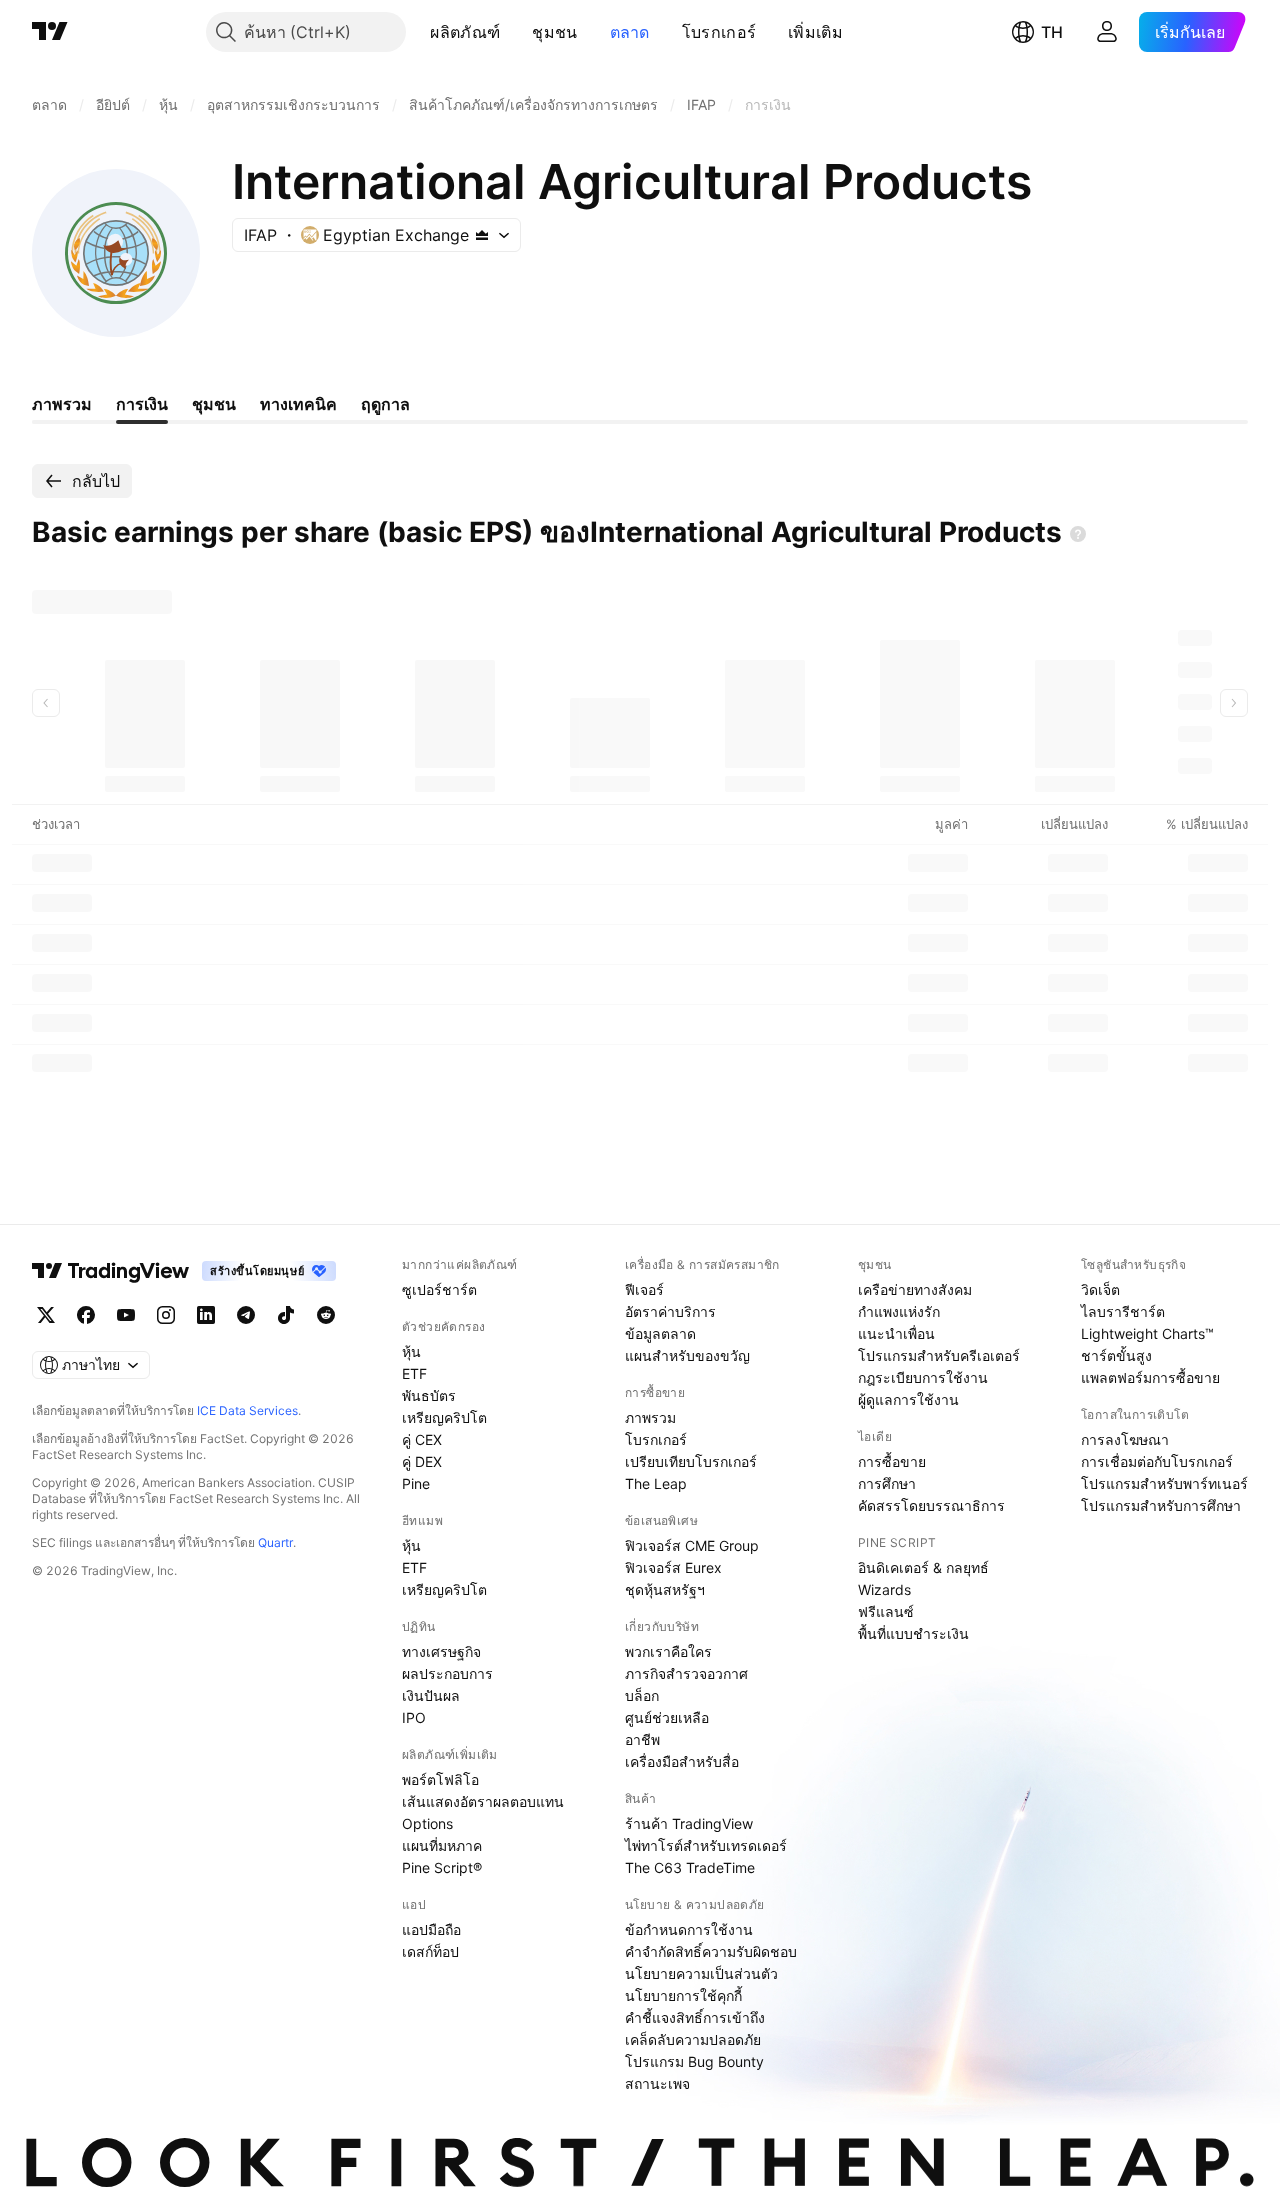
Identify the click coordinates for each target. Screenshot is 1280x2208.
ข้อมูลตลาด (660, 1333)
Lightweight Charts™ (1147, 1333)
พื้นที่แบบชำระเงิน (913, 1633)
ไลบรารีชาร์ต (1123, 1311)
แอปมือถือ (431, 1929)
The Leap (656, 1483)
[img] (482, 235)
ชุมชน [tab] (214, 404)
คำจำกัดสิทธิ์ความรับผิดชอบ (711, 1951)
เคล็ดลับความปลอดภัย (693, 2039)
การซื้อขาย (892, 1461)
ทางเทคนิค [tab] (298, 404)
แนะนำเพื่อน (896, 1333)
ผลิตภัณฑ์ (465, 32)
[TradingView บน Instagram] (166, 1315)
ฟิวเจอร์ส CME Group (692, 1545)
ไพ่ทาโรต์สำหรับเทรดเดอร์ (706, 1845)
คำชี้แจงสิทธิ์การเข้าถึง (695, 2017)
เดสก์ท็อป (430, 1951)
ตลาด (630, 32)
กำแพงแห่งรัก (899, 1311)
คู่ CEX (422, 1439)
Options (427, 1823)
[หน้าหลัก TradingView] (50, 32)
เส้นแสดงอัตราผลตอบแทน (483, 1801)
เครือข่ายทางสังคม (915, 1289)
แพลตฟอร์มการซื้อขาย (1150, 1377)
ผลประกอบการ (447, 1673)
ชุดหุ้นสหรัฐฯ (665, 1589)
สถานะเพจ (657, 2083)
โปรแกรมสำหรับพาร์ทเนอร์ (1164, 1483)
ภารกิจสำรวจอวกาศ (686, 1673)
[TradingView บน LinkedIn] (206, 1315)
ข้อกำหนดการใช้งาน (689, 1929)
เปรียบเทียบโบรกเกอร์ (691, 1461)
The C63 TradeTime (690, 1867)
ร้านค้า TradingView (689, 1823)
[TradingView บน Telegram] (246, 1315)
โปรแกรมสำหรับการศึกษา (1161, 1505)
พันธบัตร (429, 1395)
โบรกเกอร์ (719, 32)
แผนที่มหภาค (442, 1845)
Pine (416, 1483)
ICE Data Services (247, 1410)
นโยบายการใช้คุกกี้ (683, 1995)
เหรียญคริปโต (444, 1417)
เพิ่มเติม (815, 32)
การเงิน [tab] (142, 404)
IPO (414, 1717)
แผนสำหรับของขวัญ (687, 1355)
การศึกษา (887, 1483)
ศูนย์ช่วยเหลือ (667, 1717)
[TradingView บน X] (46, 1315)
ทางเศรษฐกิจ (441, 1651)
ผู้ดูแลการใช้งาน (908, 1399)
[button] (515, 32)
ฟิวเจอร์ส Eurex (673, 1567)
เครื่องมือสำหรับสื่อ (682, 1761)
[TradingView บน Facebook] (86, 1315)
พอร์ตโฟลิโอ (440, 1779)
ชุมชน (554, 32)
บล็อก (642, 1695)
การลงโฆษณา (1125, 1439)
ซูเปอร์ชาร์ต (439, 1289)
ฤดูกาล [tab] (385, 404)
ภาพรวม (650, 1417)
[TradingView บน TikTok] (286, 1315)
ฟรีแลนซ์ (886, 1611)
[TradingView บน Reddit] (326, 1315)
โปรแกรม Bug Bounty (694, 2061)
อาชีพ (642, 1739)
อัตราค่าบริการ (670, 1311)
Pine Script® (442, 1867)
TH (1052, 32)
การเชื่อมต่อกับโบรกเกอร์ (1157, 1461)
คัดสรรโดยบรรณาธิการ (931, 1505)
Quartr (275, 1542)
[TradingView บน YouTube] (126, 1315)
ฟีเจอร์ (644, 1289)
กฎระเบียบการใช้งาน (923, 1377)
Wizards (884, 1589)
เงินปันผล (431, 1695)
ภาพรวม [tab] (62, 404)
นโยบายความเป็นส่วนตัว (701, 1973)
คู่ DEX (422, 1461)
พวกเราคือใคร (668, 1651)
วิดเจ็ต (1100, 1289)
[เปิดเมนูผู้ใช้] (1107, 32)
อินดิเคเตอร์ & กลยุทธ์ (923, 1567)
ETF (414, 1373)
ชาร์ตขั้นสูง (1116, 1355)
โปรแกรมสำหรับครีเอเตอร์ (939, 1355)
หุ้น (411, 1351)
